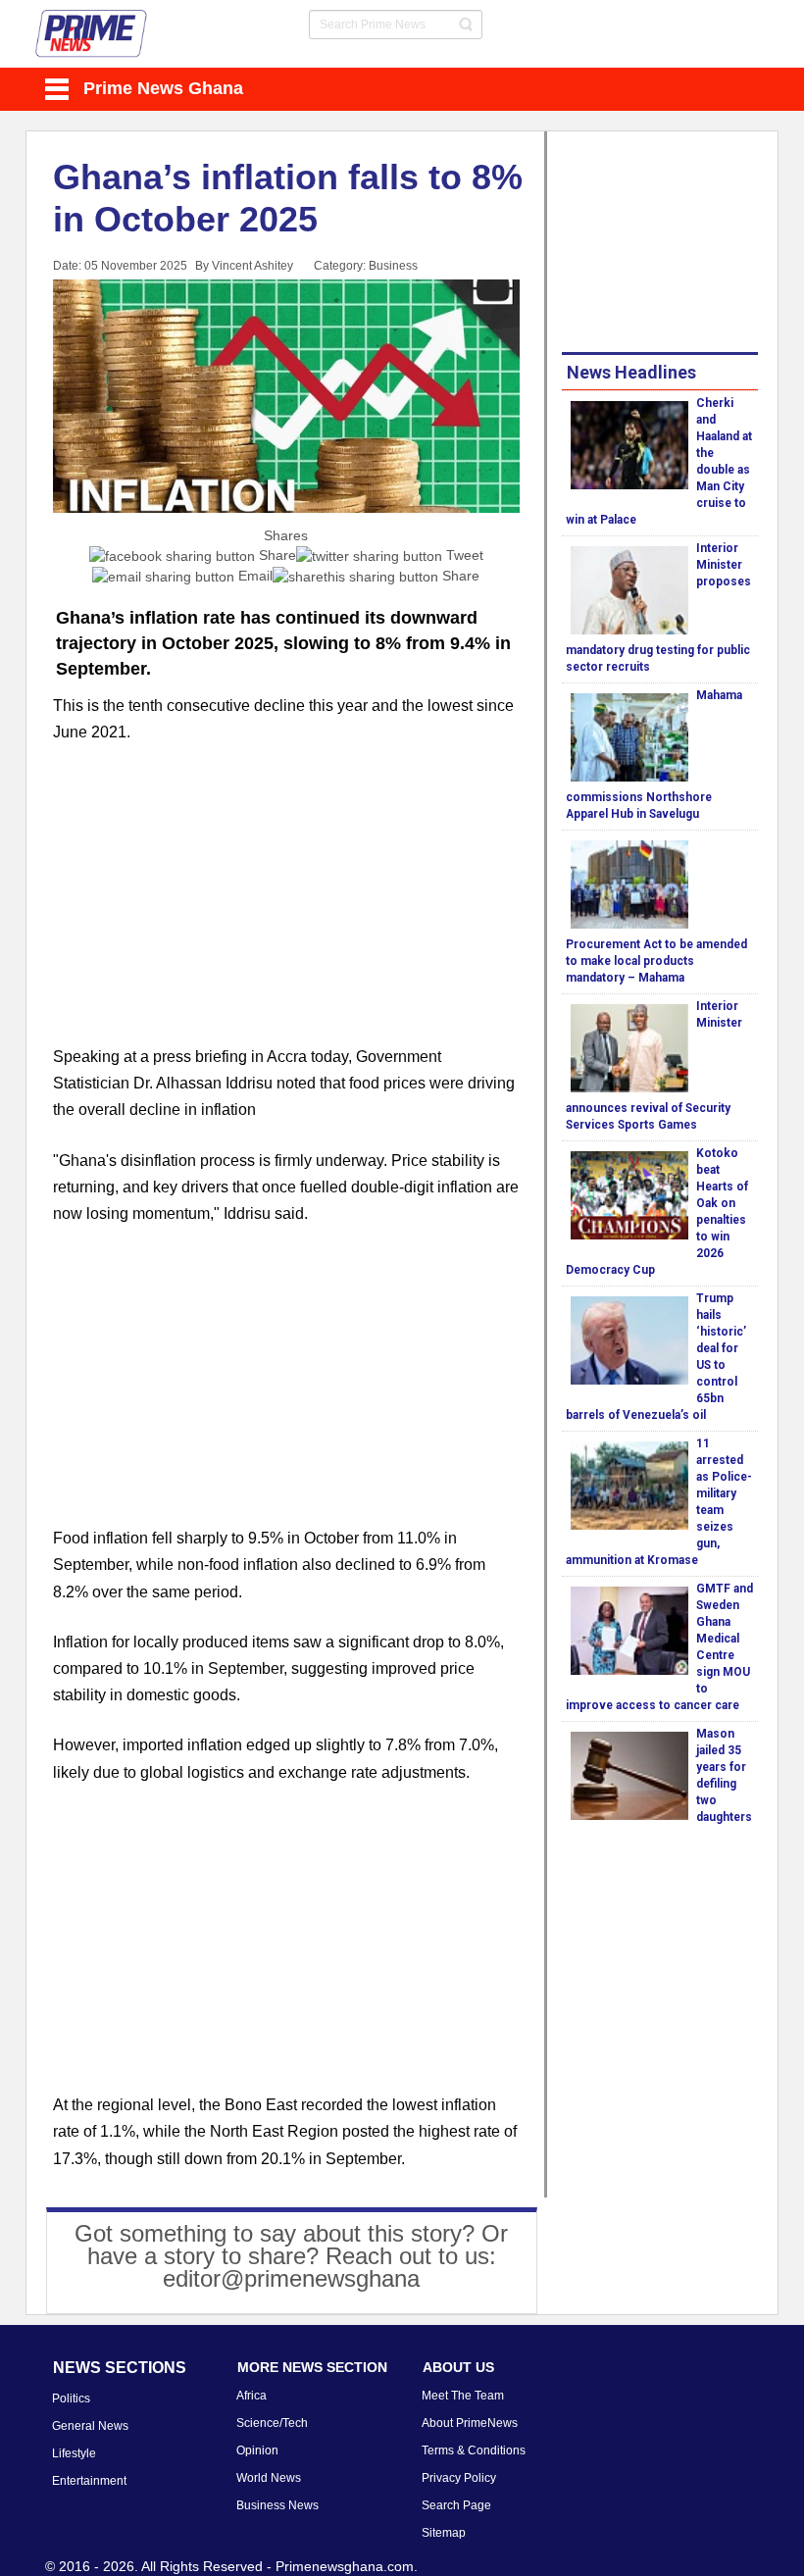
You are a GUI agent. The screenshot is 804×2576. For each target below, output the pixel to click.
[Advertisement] (286, 906)
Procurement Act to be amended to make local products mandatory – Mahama (656, 961)
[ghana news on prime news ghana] (92, 34)
